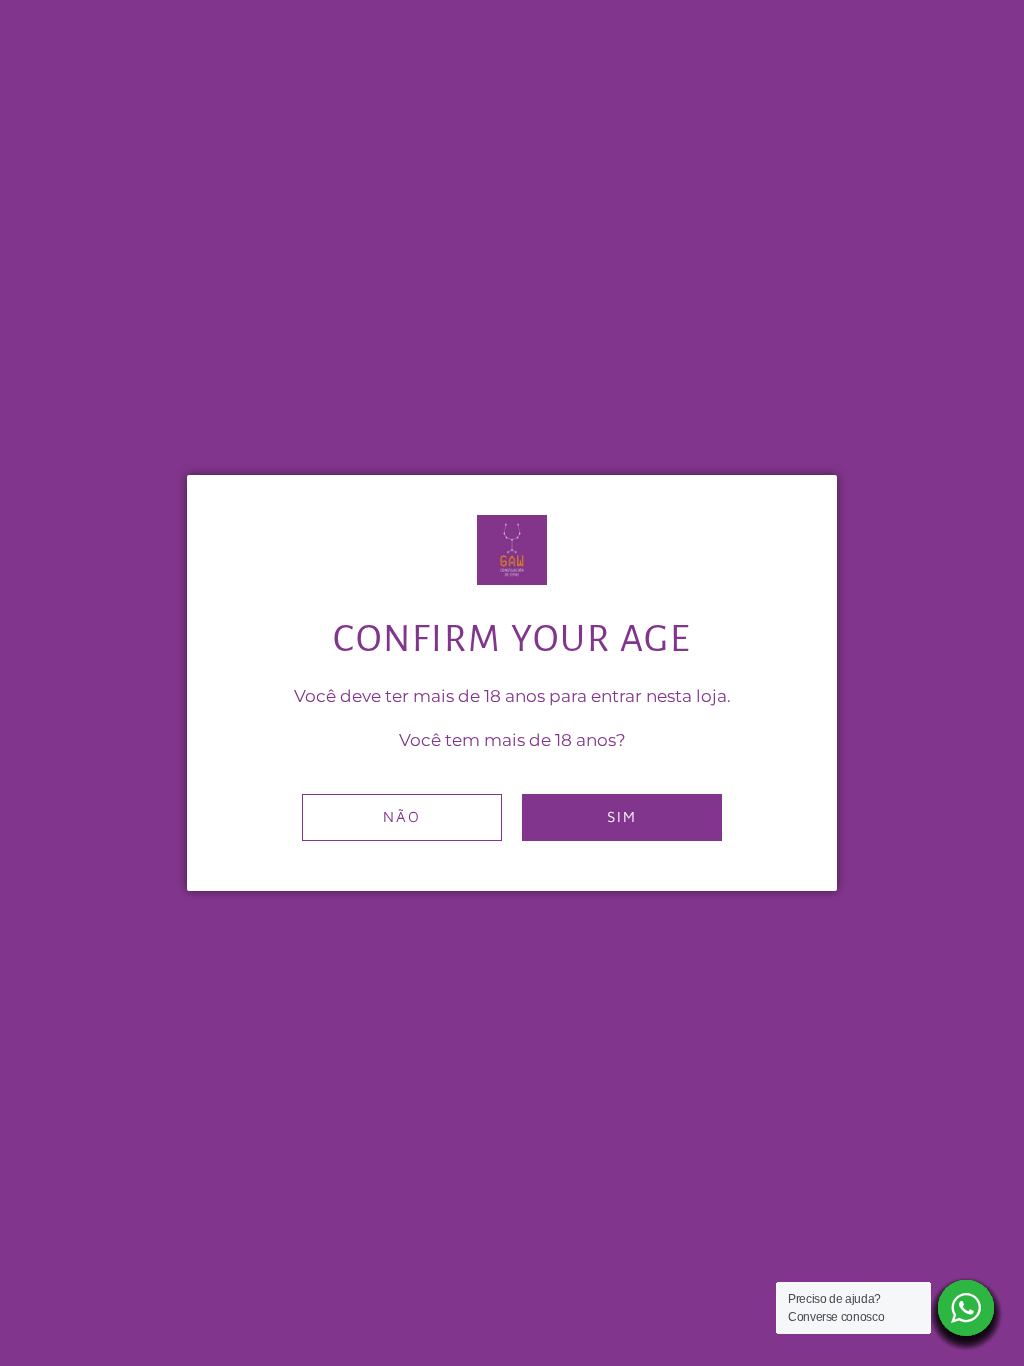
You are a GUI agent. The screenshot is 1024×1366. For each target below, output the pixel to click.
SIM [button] (622, 816)
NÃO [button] (402, 816)
